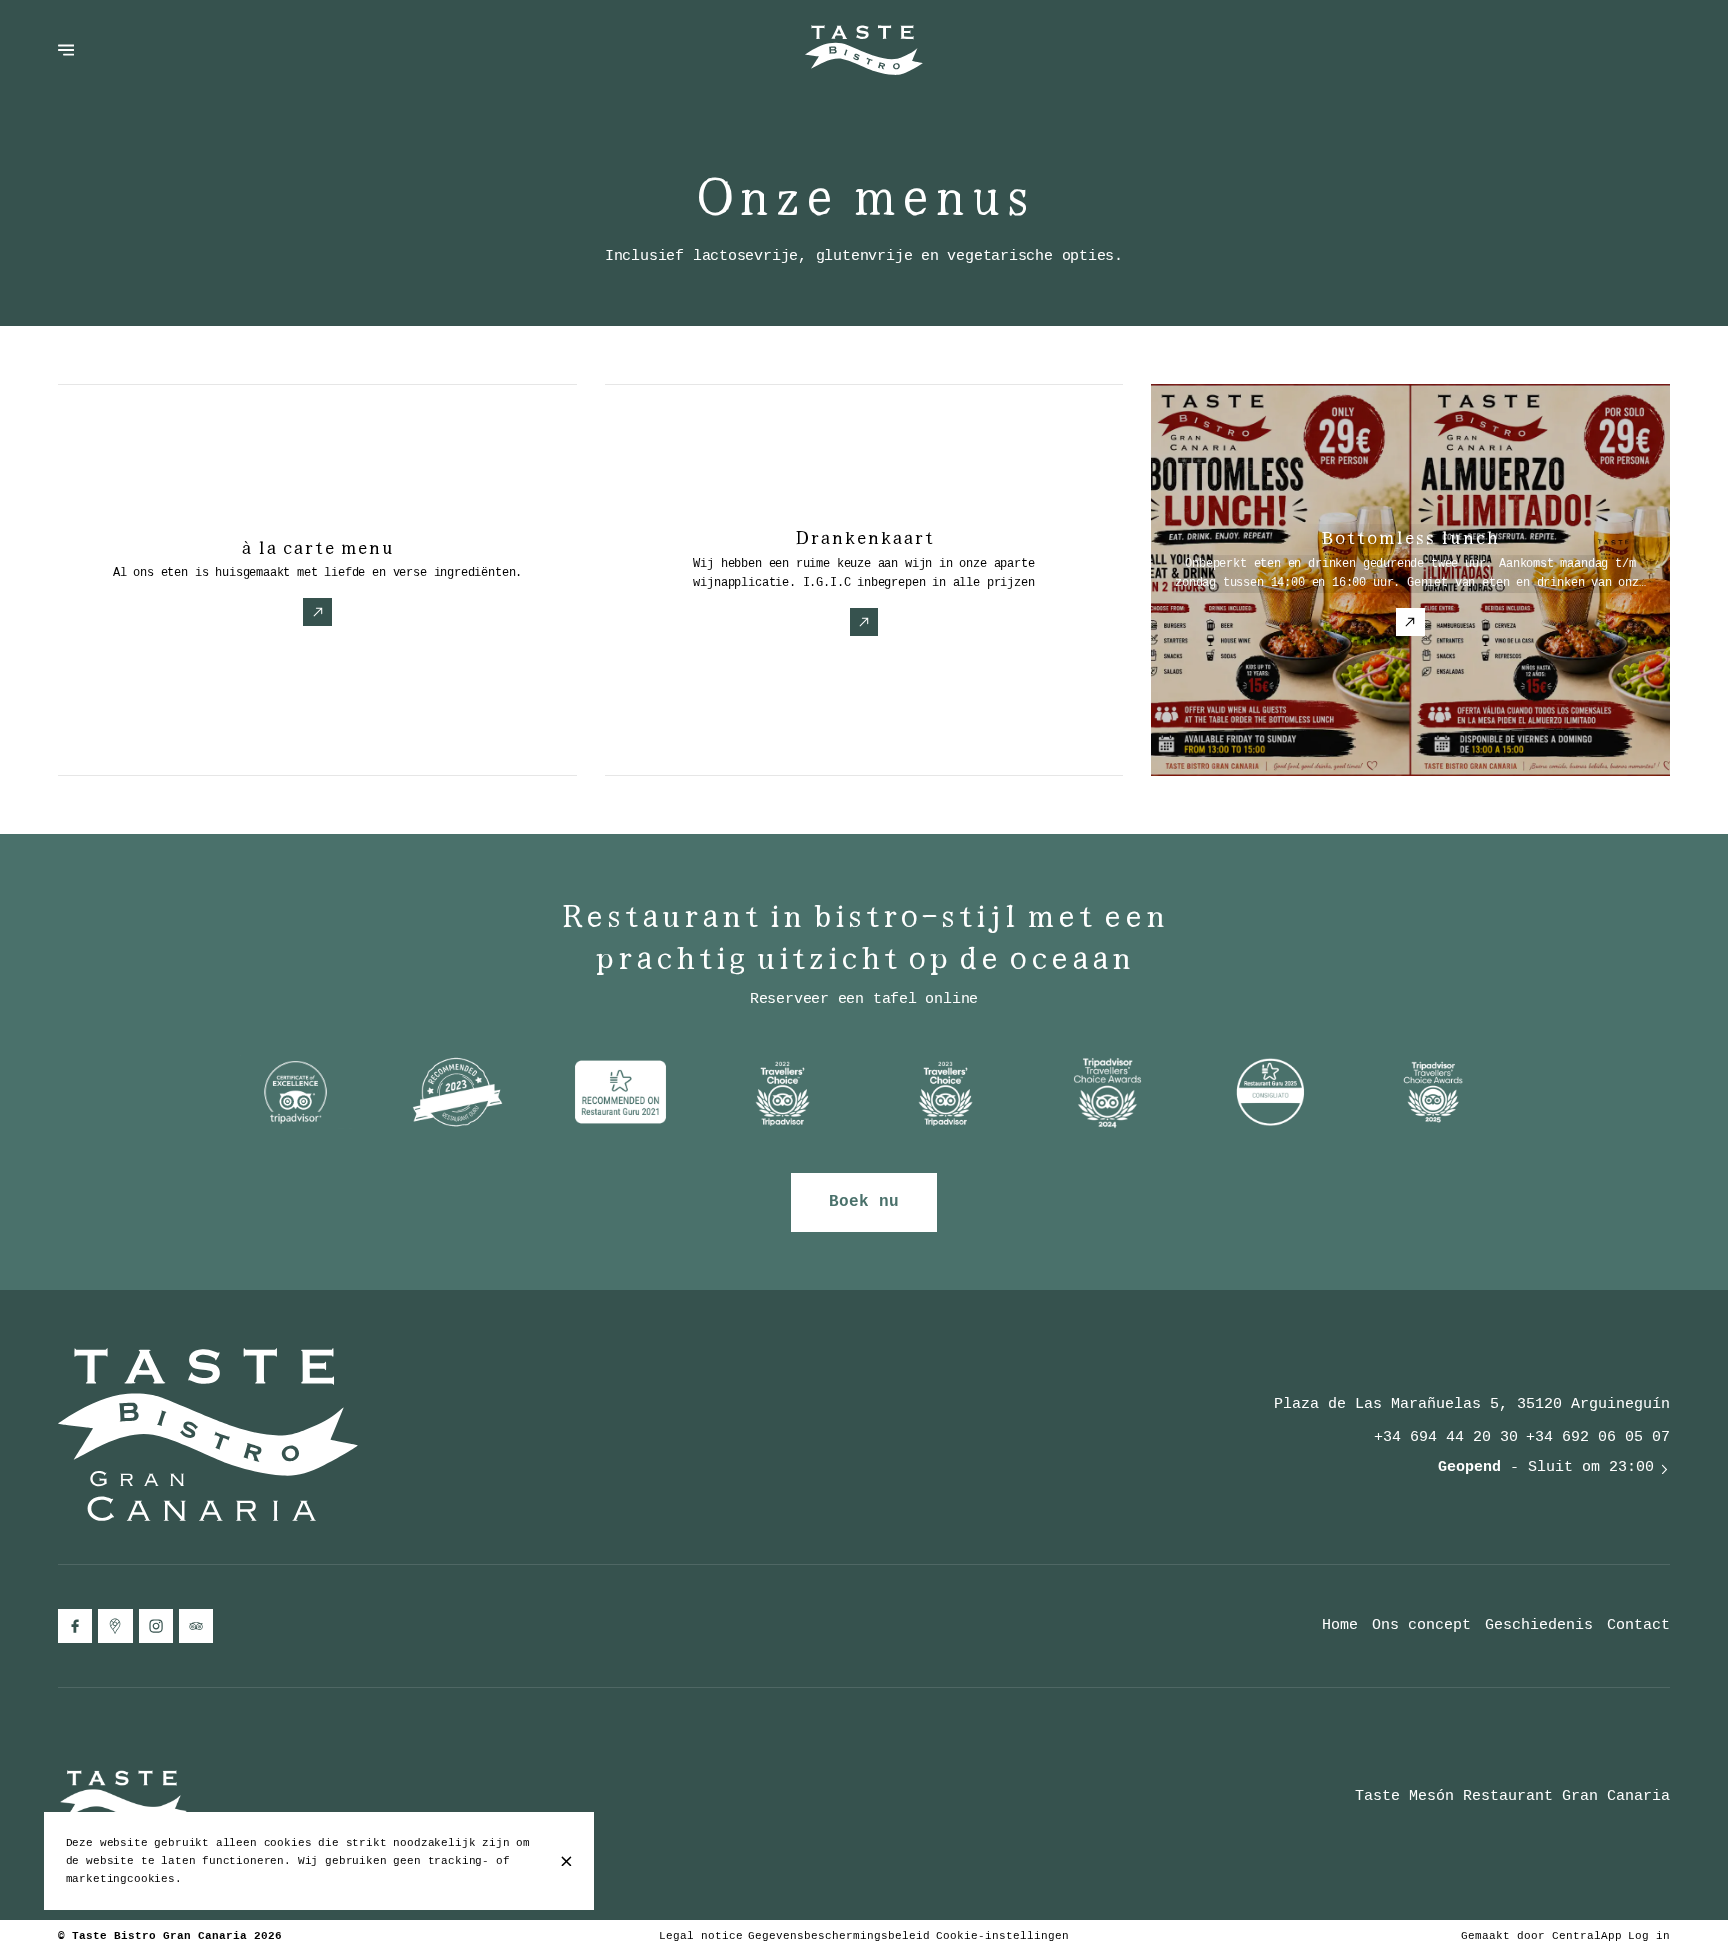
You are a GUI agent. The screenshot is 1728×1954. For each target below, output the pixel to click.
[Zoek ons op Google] (115, 1626)
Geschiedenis (1539, 1625)
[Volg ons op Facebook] (75, 1626)
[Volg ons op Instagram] (156, 1626)
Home (1340, 1625)
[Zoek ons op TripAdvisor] (196, 1626)
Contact (1638, 1625)
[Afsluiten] (566, 1861)
